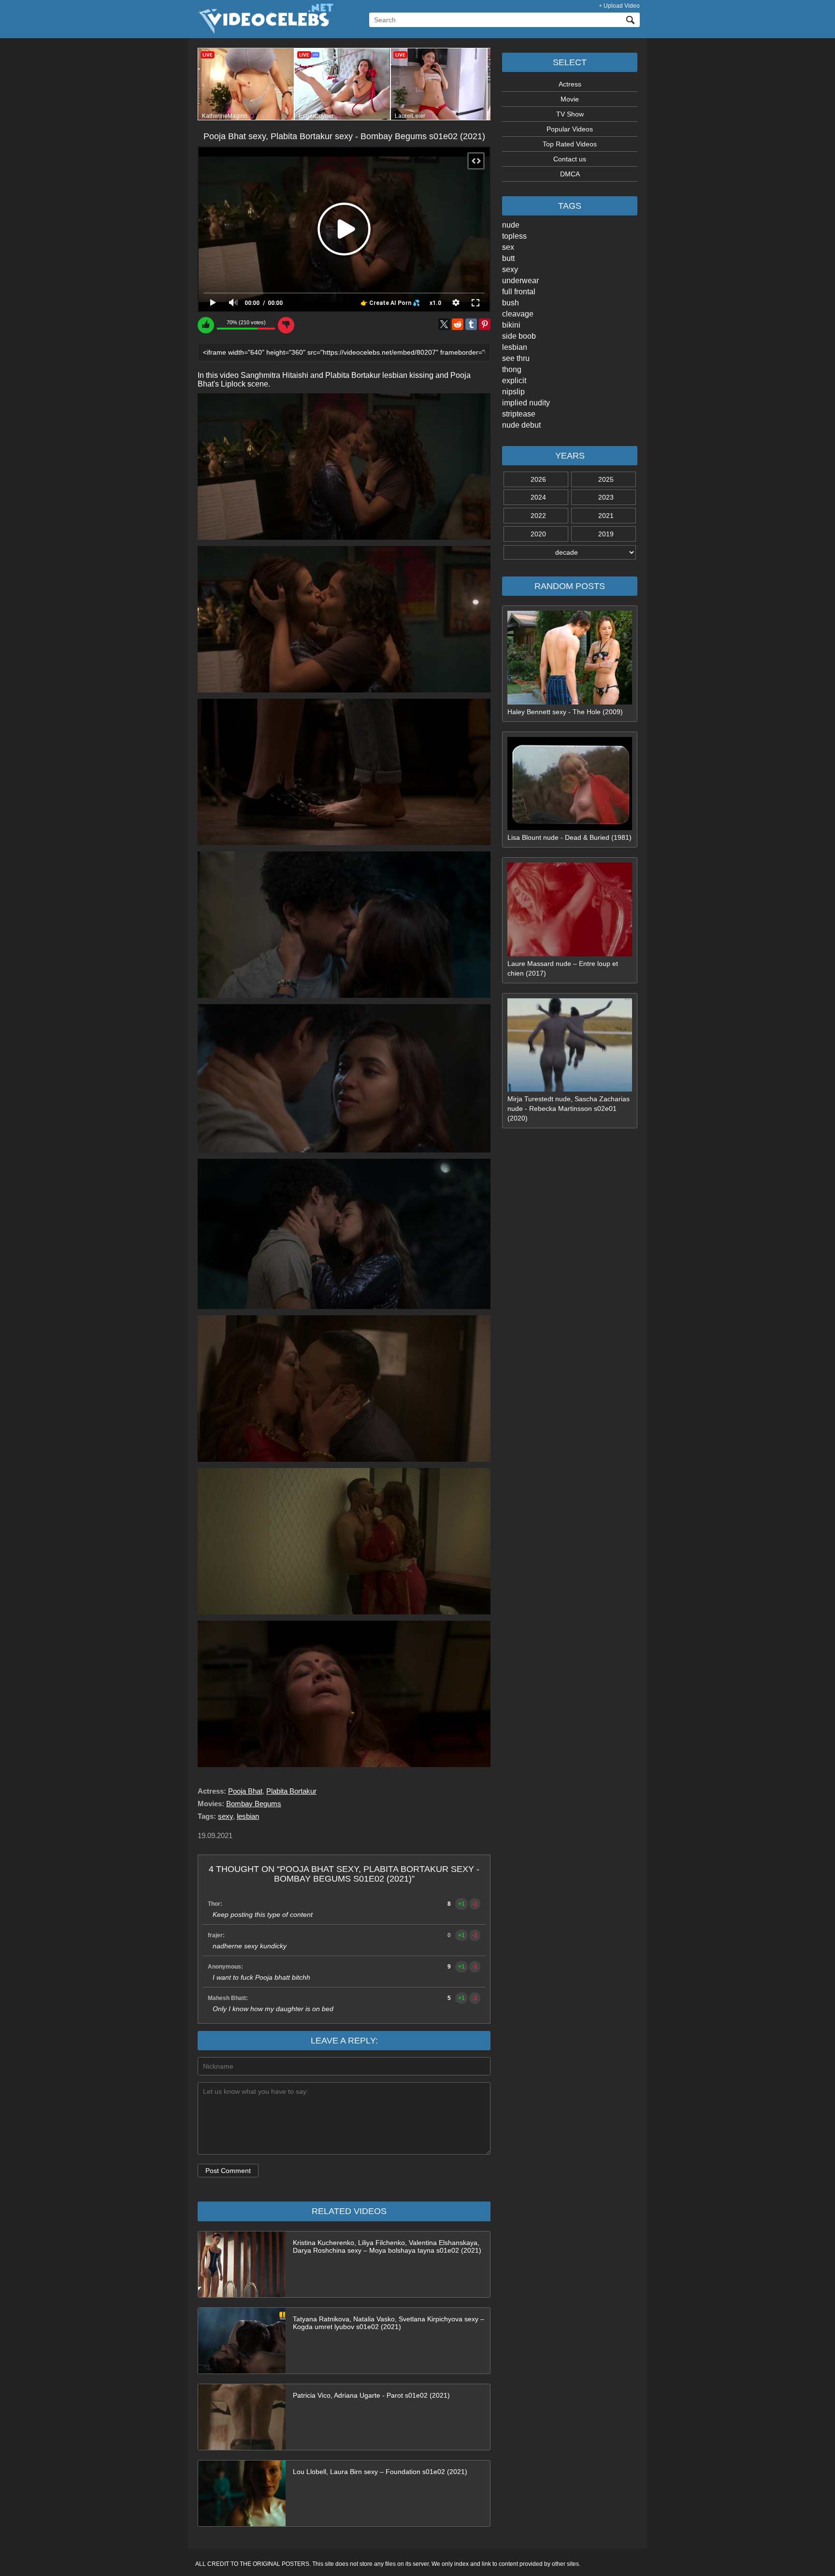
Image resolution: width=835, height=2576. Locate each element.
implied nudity (526, 403)
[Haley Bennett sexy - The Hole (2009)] (570, 702)
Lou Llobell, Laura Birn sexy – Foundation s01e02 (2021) (380, 2472)
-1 (475, 1904)
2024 (538, 497)
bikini (511, 325)
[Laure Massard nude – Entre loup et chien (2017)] (570, 954)
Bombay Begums (254, 1804)
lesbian (515, 347)
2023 (606, 497)
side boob (519, 336)
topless (514, 236)
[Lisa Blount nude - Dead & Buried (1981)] (570, 828)
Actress (570, 84)
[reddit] (458, 324)
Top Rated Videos (570, 144)
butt (508, 258)
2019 (606, 534)
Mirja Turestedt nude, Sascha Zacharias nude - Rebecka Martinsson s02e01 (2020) (569, 1108)
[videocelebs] (264, 32)
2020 (538, 534)
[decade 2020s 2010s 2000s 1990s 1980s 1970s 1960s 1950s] (570, 552)
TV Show (570, 114)
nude (511, 225)
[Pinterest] (485, 324)
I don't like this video (286, 325)
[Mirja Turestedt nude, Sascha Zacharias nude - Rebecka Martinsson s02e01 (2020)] (570, 1089)
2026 (538, 479)
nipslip (513, 392)
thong (512, 369)
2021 (606, 516)
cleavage (518, 314)
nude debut (521, 425)
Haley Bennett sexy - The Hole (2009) (565, 712)
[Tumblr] (471, 324)
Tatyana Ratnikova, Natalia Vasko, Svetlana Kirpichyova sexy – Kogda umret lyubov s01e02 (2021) (389, 2323)
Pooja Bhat (245, 1791)
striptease (519, 414)
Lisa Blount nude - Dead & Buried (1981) (569, 837)
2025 (606, 479)
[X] (444, 324)
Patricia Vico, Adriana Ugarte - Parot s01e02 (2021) (371, 2395)
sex (508, 247)
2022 (538, 516)
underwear (520, 281)
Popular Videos (570, 129)
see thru (516, 358)
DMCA (570, 174)
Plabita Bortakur (291, 1791)
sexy (510, 269)
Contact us (570, 159)
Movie (570, 99)
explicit (514, 381)
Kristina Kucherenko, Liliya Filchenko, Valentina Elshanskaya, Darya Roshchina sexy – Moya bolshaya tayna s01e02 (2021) (387, 2246)
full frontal (519, 292)
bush (511, 303)
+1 (461, 1904)
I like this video (206, 325)
